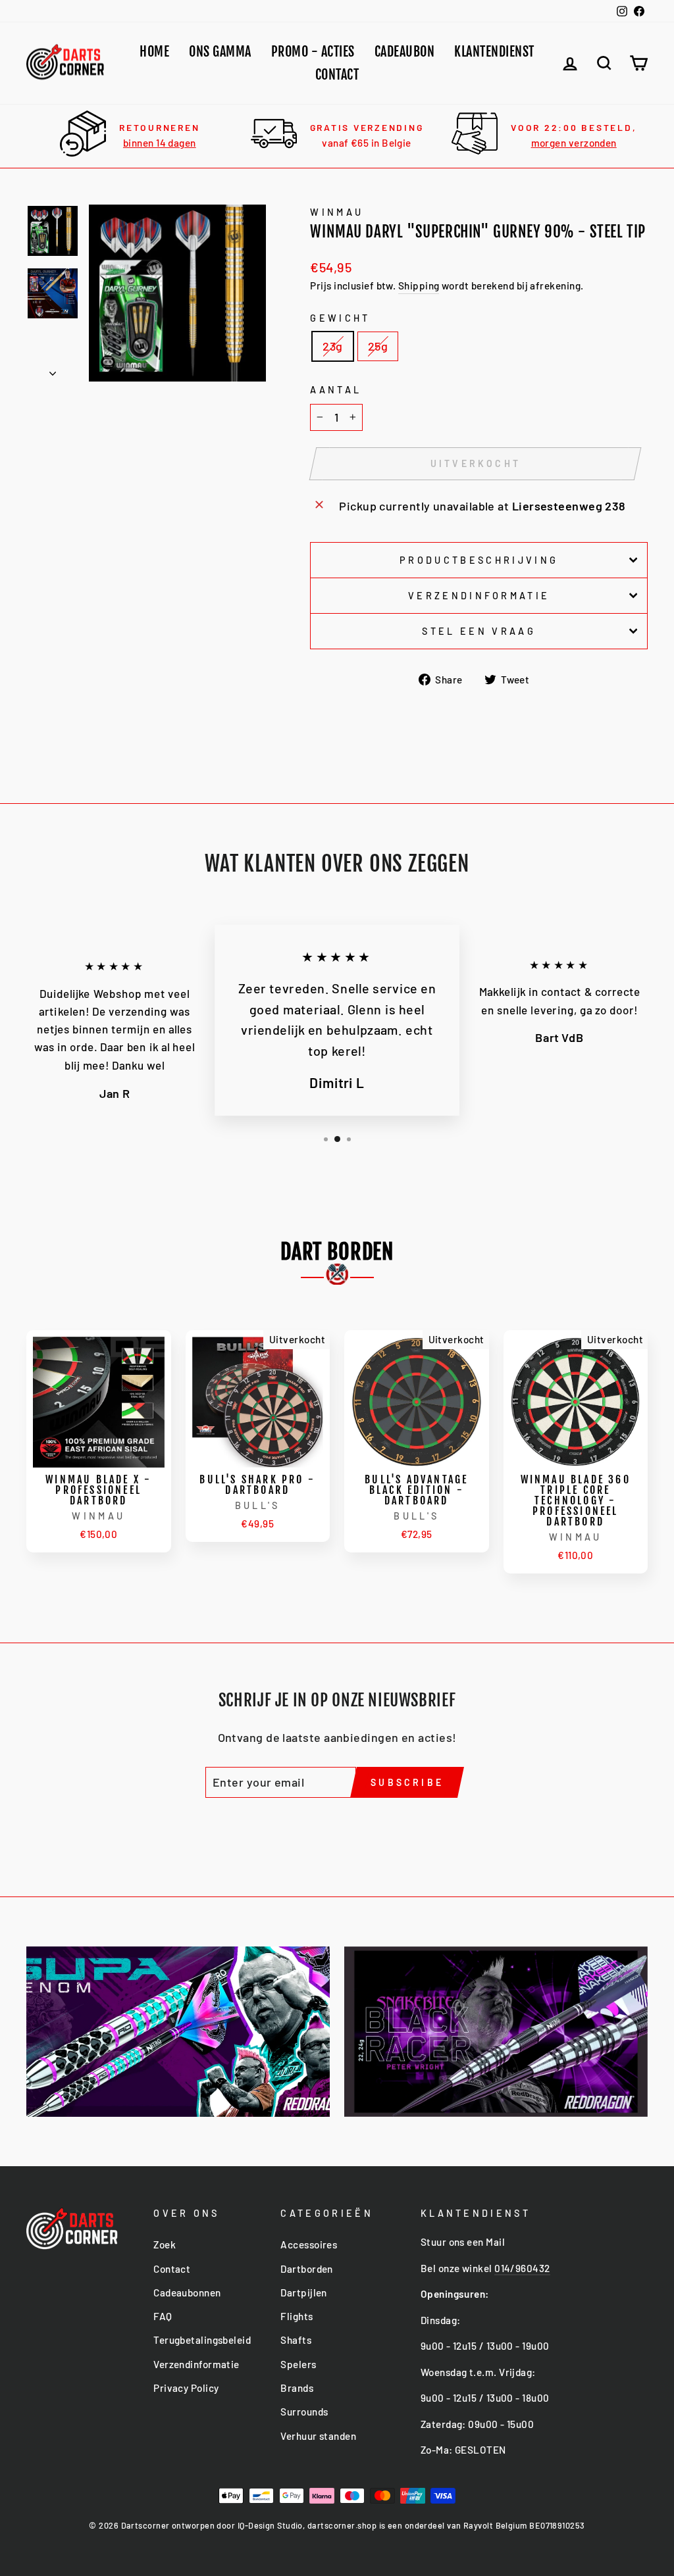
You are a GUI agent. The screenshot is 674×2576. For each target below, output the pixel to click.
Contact (337, 75)
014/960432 (522, 2268)
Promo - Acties (313, 52)
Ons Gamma (220, 52)
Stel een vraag (479, 631)
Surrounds (304, 2412)
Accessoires (309, 2244)
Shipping (419, 285)
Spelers (298, 2364)
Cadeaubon (405, 52)
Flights (297, 2316)
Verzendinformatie (479, 596)
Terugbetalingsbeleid (202, 2340)
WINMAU (337, 212)
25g (378, 346)
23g (332, 346)
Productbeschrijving (479, 560)
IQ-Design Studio (270, 2525)
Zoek (165, 2244)
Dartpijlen (304, 2292)
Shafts (296, 2340)
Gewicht (340, 318)
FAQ (163, 2316)
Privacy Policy (186, 2388)
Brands (297, 2388)
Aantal (336, 390)
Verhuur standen (318, 2436)
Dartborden (307, 2269)
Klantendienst (494, 52)
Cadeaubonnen (187, 2292)
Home (154, 52)
